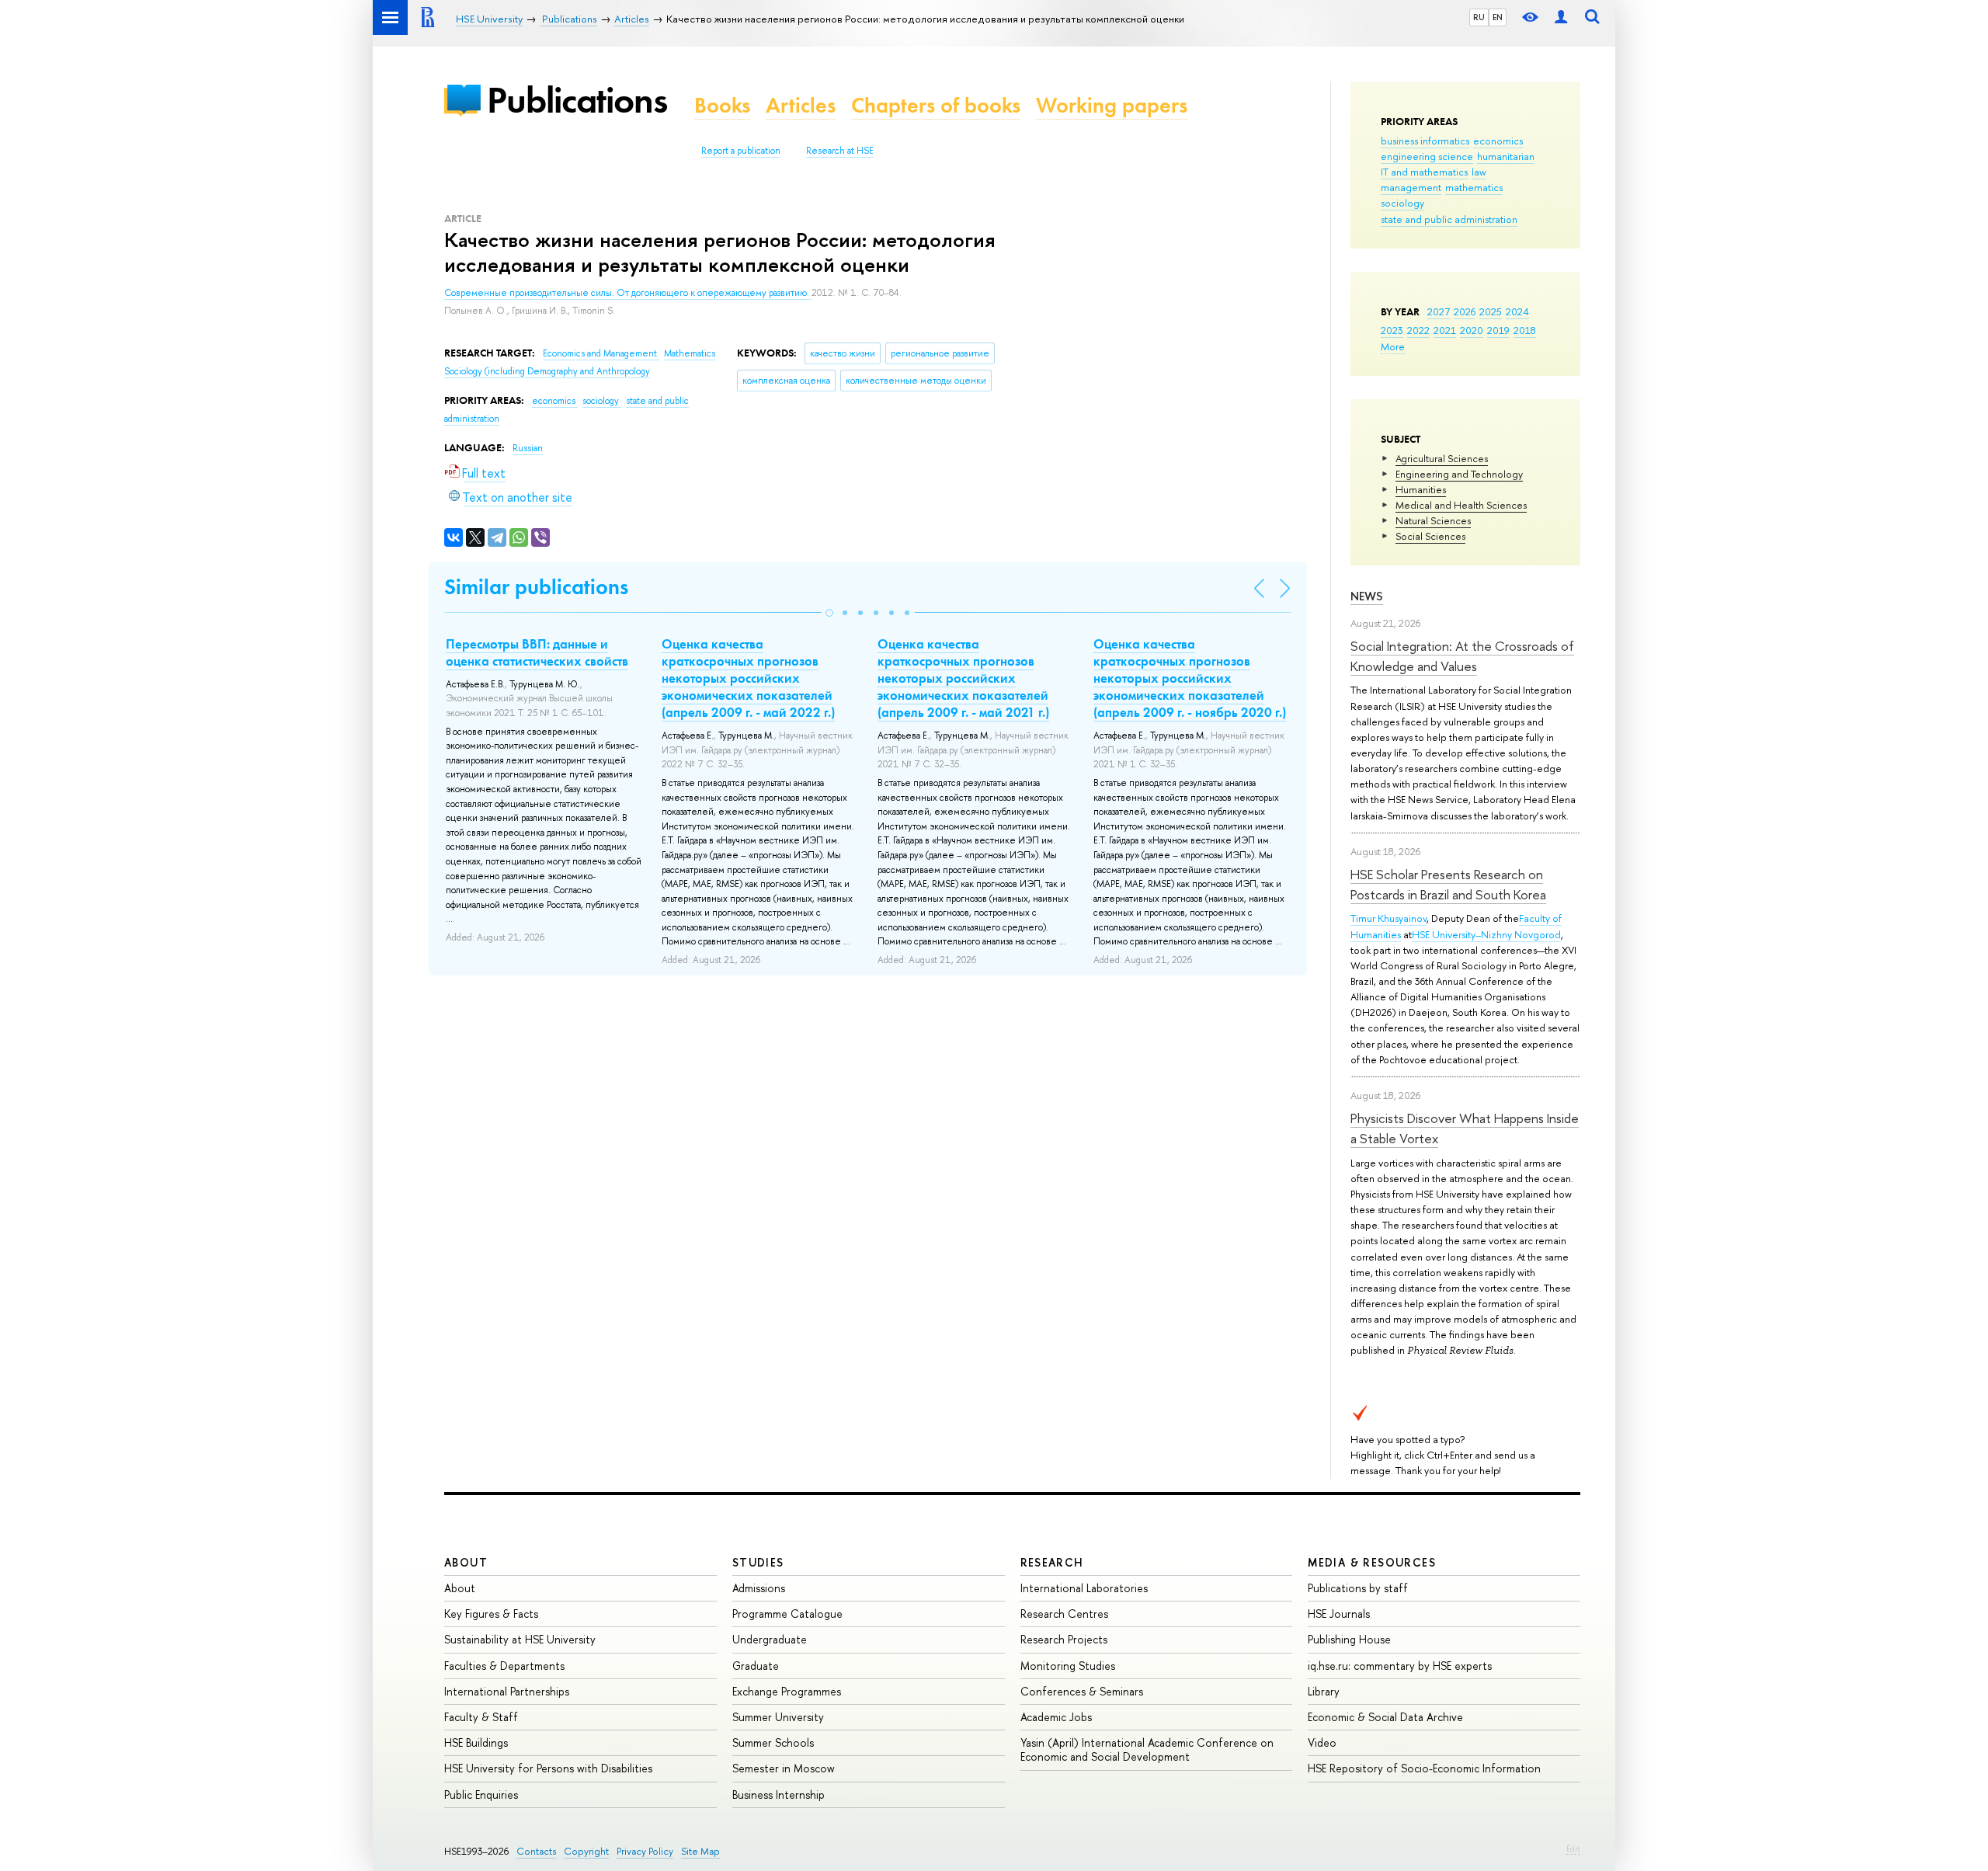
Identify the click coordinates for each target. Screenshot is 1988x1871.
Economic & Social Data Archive (1385, 1717)
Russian (528, 448)
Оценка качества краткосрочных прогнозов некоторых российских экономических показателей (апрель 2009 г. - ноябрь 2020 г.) (1190, 678)
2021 (1445, 330)
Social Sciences (1430, 536)
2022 (1418, 330)
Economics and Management (601, 353)
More (1393, 346)
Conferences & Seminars (1082, 1691)
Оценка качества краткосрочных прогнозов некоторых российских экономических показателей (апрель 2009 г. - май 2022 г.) (748, 678)
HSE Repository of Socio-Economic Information (1424, 1768)
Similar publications (536, 587)
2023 (1392, 330)
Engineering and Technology (1459, 474)
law (1479, 172)
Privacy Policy (645, 1851)
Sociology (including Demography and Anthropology (547, 371)
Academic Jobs (1056, 1717)
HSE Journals (1339, 1614)
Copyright (586, 1851)
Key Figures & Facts (491, 1614)
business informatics (1425, 141)
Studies (758, 1562)
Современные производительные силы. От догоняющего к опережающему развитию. (628, 293)
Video (1322, 1742)
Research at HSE (840, 151)
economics (1498, 141)
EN (1498, 17)
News (1367, 596)
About (466, 1562)
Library (1324, 1691)
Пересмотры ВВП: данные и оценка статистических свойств (537, 652)
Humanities (1421, 489)
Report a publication (741, 151)
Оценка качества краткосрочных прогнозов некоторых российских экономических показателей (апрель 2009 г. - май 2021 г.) (963, 678)
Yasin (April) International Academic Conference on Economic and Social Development (1147, 1749)
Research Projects (1064, 1639)
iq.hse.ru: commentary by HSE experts (1400, 1666)
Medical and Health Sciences (1461, 505)
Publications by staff (1358, 1588)
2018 (1525, 330)
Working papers (1112, 105)
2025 (1491, 311)
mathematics (1474, 187)
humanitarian (1506, 156)
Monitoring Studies (1068, 1666)
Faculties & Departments (504, 1666)
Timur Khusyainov (1388, 918)
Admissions (759, 1588)
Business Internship (779, 1794)
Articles (801, 105)
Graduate (756, 1666)
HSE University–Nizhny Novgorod (1486, 934)
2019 (1498, 330)
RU (1479, 17)
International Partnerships (507, 1691)
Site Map (700, 1851)
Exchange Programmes (787, 1691)
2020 (1472, 330)
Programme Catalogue (787, 1614)
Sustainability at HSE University (520, 1639)
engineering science (1427, 156)
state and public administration (1449, 219)
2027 (1439, 311)
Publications (577, 100)
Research (1052, 1562)
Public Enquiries (481, 1794)
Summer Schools (773, 1742)
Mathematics (690, 353)
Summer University (778, 1717)
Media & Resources (1372, 1562)
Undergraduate (770, 1639)
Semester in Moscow (784, 1768)
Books (722, 105)
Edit (1573, 1848)
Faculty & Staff (481, 1717)
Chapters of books (936, 105)
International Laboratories (1084, 1588)
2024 (1517, 311)
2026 (1465, 311)
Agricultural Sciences (1442, 458)
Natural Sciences (1433, 520)
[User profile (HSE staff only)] (1561, 17)
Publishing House (1349, 1639)
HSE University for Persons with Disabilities (548, 1768)
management (1411, 187)
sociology (1402, 203)
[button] (829, 613)
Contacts (536, 1851)
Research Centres (1064, 1614)
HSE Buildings (476, 1742)
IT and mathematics (1424, 172)
